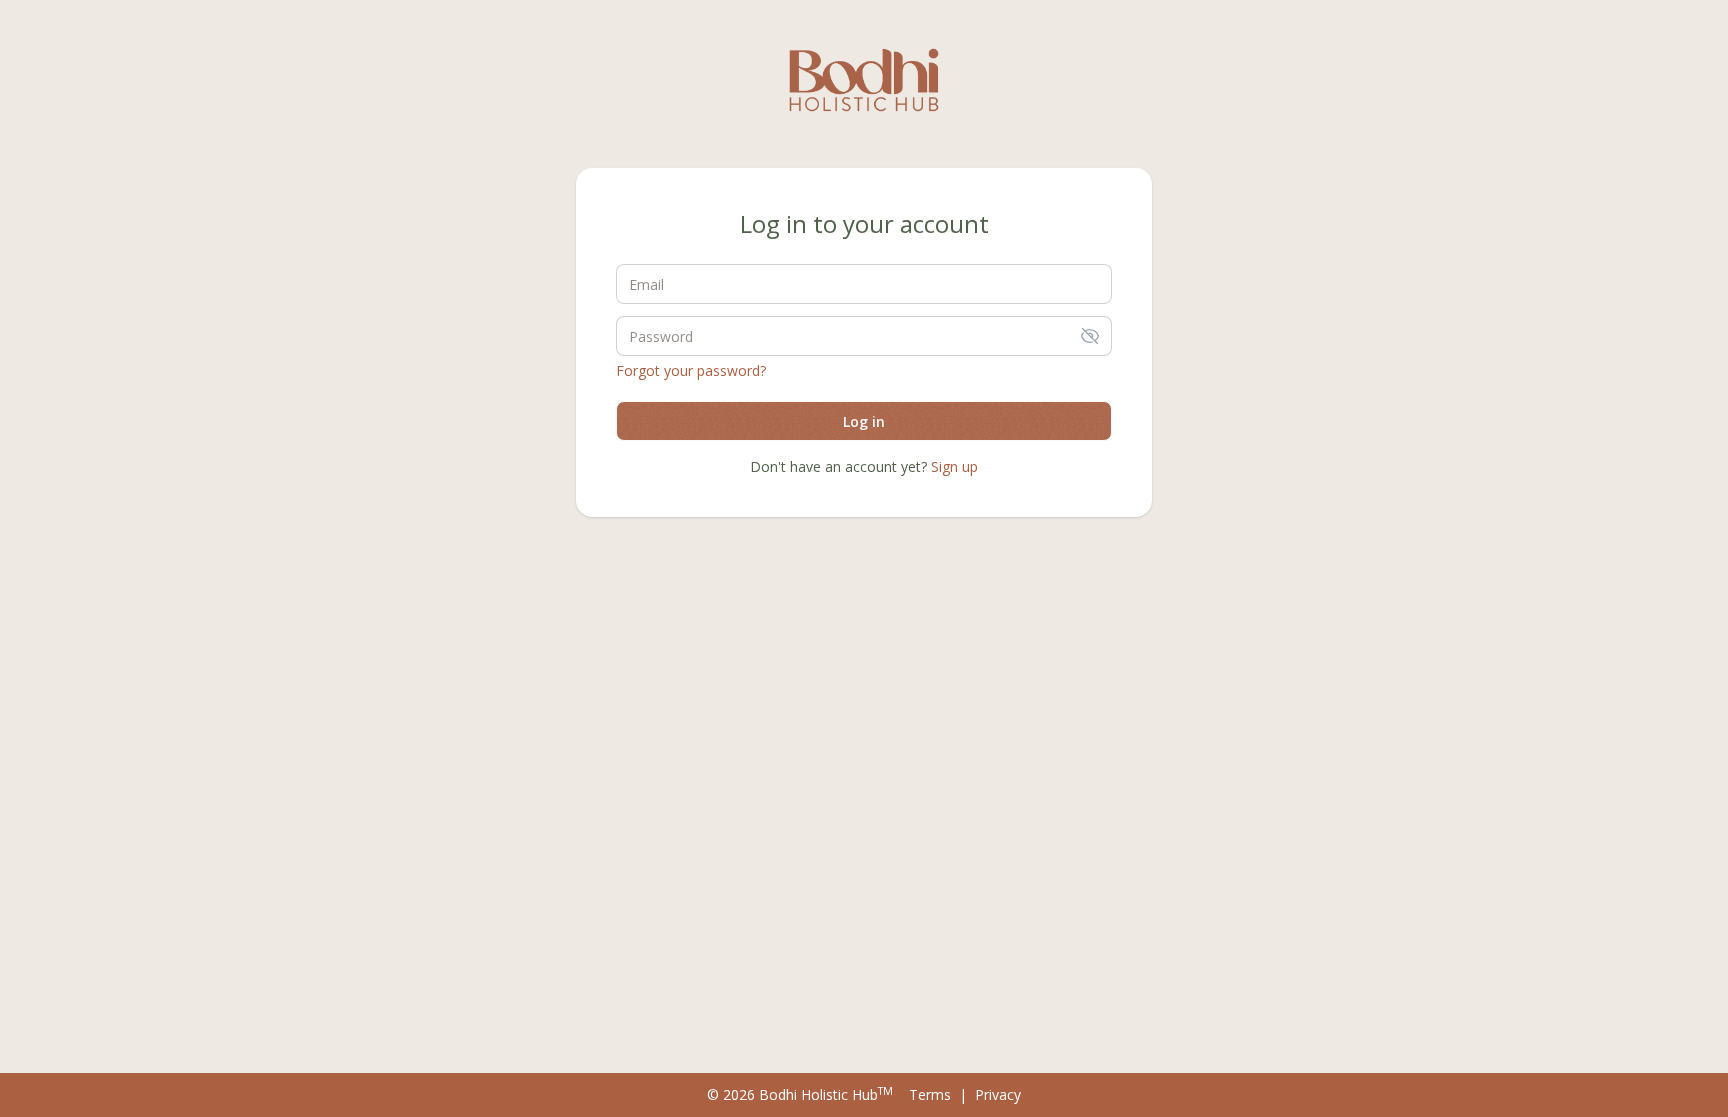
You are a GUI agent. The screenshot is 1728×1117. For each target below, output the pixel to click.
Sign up (954, 466)
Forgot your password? (691, 370)
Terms (930, 1094)
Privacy (998, 1094)
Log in (864, 421)
